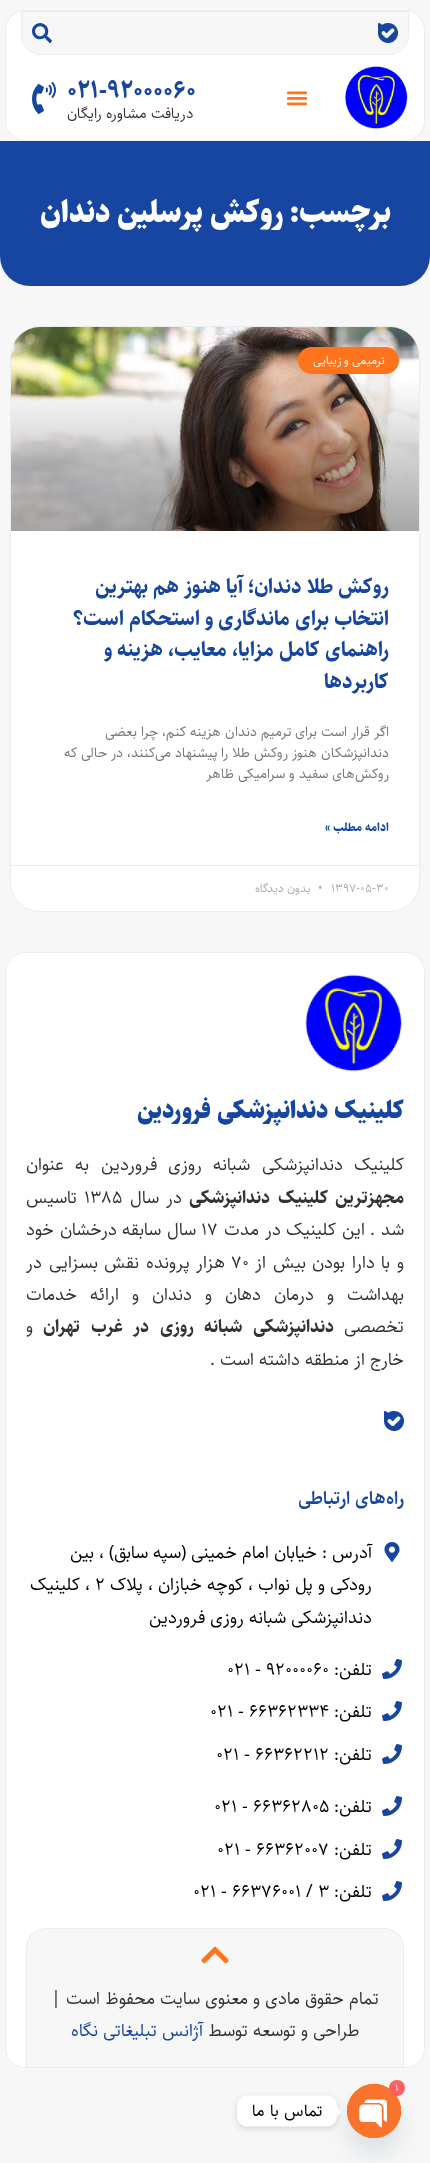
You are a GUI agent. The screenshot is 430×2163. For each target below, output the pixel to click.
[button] (297, 97)
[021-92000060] (44, 98)
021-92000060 (131, 91)
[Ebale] (388, 33)
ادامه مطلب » (357, 827)
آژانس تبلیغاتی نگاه (137, 2031)
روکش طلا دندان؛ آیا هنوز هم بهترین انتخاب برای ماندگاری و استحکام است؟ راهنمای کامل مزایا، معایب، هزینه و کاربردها (231, 634)
